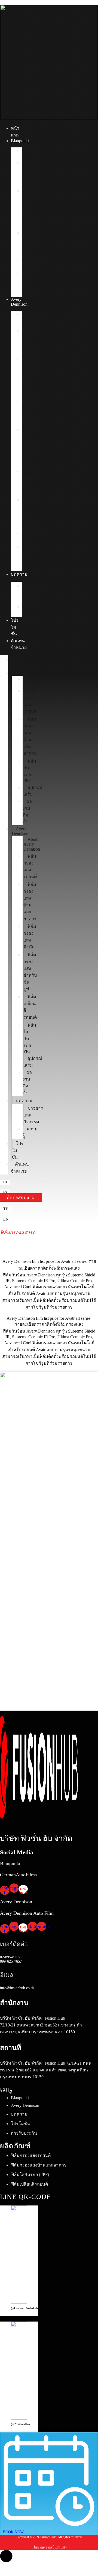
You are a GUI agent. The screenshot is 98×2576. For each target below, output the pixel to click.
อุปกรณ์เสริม (32, 263)
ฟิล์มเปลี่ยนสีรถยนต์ (29, 482)
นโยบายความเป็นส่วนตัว (49, 2547)
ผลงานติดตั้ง (26, 283)
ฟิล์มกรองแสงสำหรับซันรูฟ (29, 447)
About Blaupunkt (32, 153)
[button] (5, 1182)
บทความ (19, 574)
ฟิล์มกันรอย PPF (29, 242)
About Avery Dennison (31, 319)
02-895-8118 (10, 1957)
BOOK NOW (13, 2532)
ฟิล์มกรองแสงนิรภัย (29, 411)
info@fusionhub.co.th (17, 1988)
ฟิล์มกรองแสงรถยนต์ (29, 173)
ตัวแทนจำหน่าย (20, 1168)
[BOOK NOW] (49, 2525)
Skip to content (13, 2)
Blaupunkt (20, 141)
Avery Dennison (19, 302)
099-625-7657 (11, 1961)
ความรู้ (29, 610)
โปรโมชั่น (15, 627)
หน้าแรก (18, 663)
